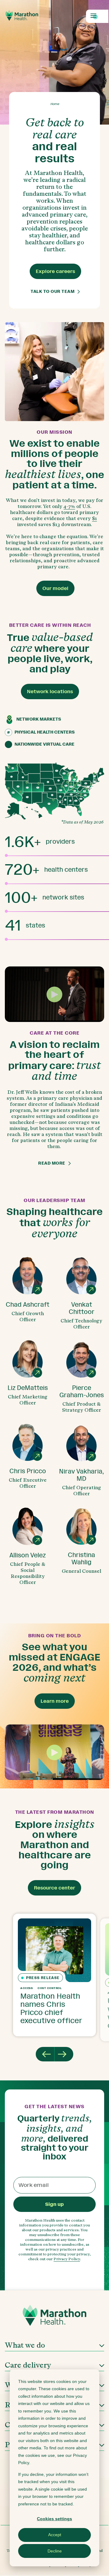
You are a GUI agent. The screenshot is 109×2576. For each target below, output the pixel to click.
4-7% (69, 506)
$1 (94, 518)
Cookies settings (54, 2519)
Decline (55, 2551)
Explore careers (55, 271)
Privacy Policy (67, 2259)
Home (55, 104)
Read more (52, 1163)
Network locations (50, 692)
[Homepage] (54, 2317)
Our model (55, 588)
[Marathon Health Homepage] (22, 15)
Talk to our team (53, 292)
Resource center (54, 1888)
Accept (55, 2535)
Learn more (55, 1701)
